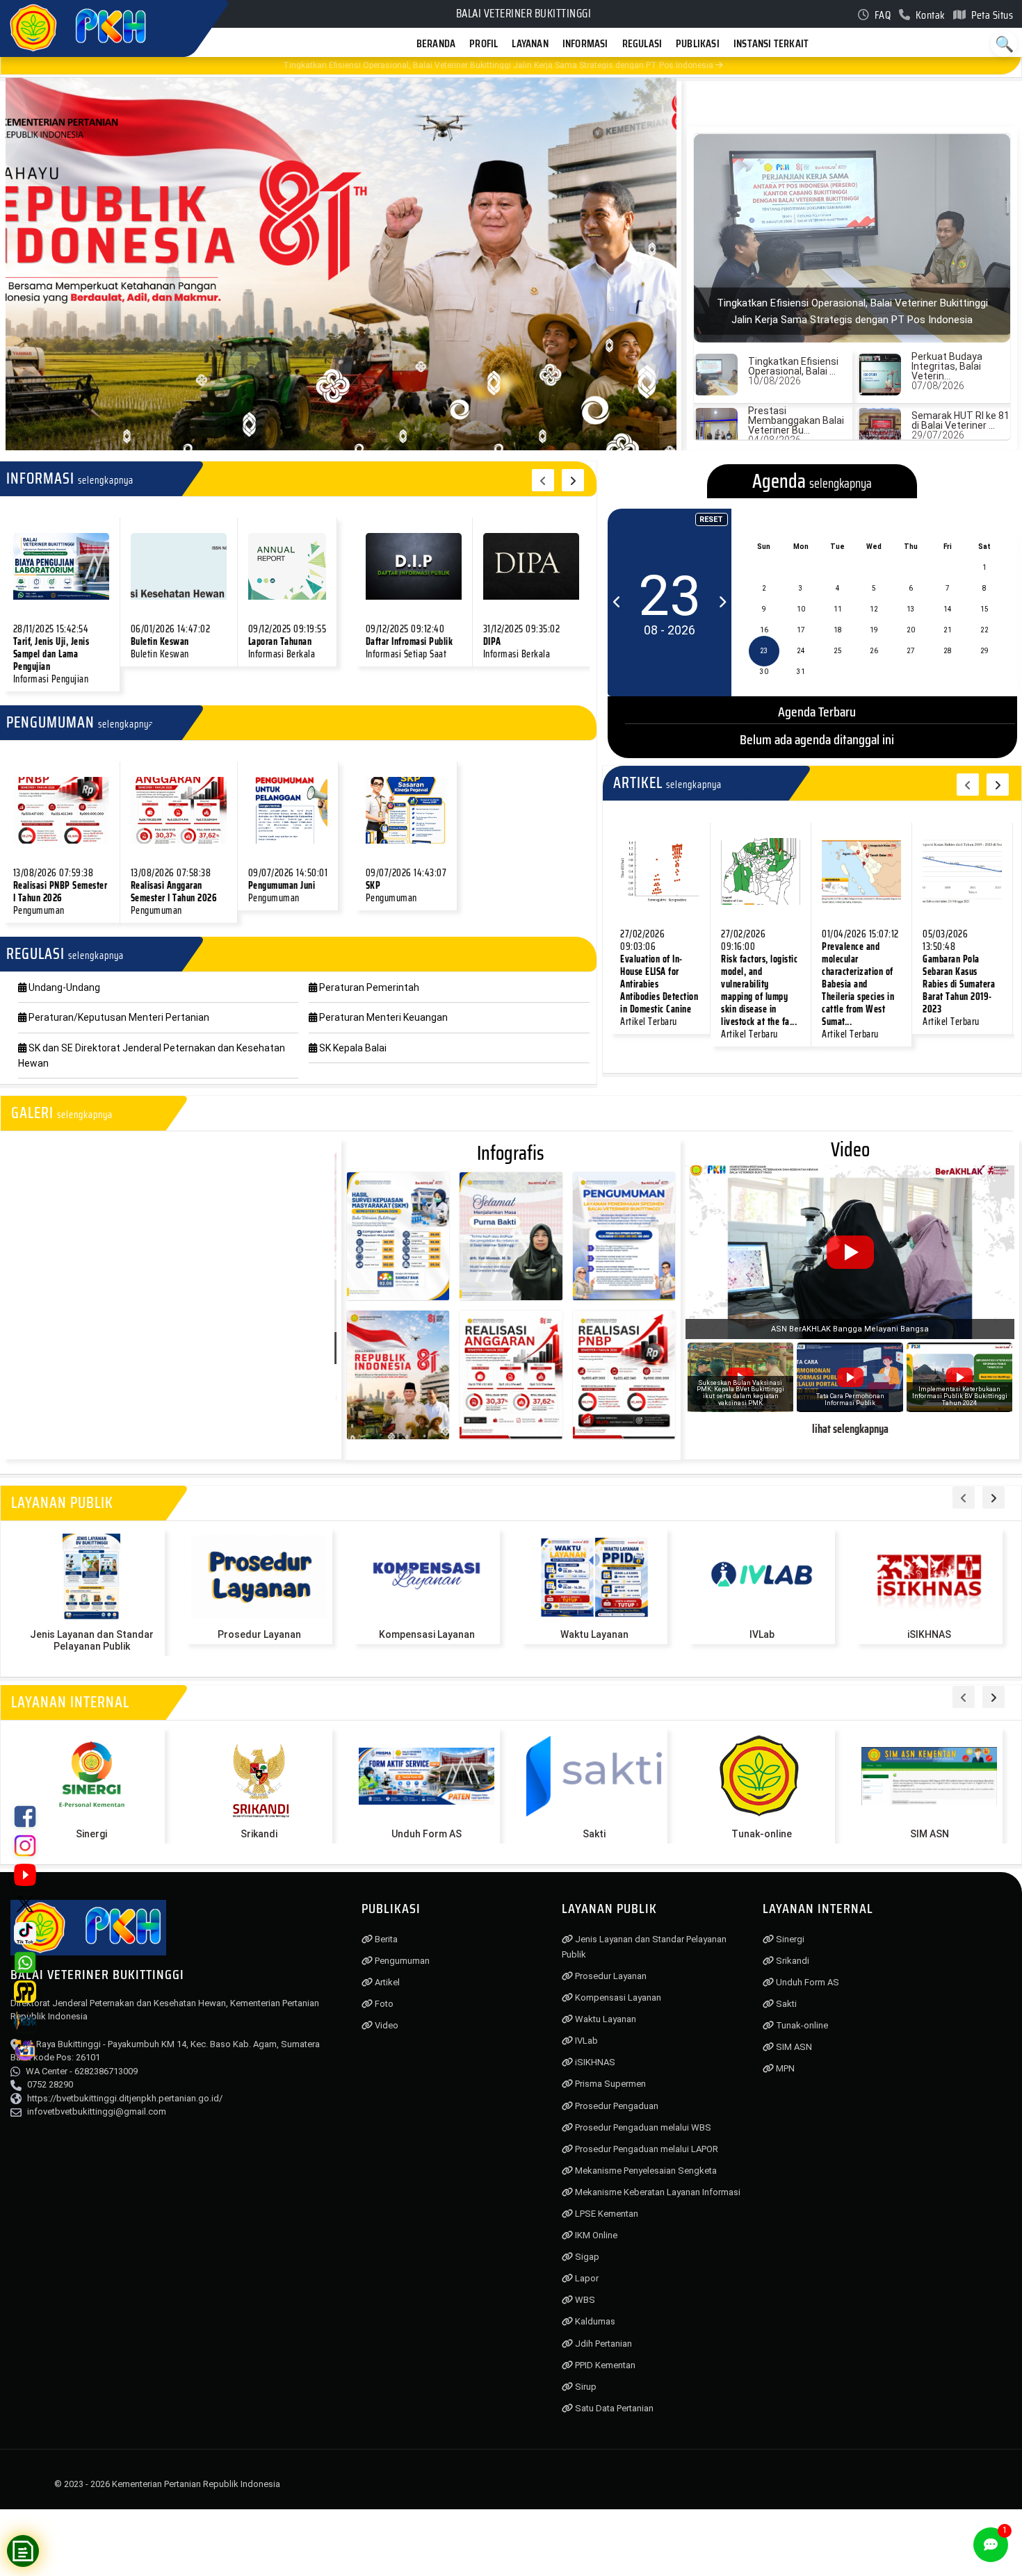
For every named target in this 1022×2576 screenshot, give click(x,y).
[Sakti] (594, 1776)
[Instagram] (25, 1846)
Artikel (386, 1982)
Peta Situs (991, 15)
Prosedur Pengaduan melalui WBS (642, 2127)
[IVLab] (762, 1577)
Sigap (586, 2257)
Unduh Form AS (427, 1834)
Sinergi (91, 1834)
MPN (784, 2068)
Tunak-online (762, 1834)
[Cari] (1004, 44)
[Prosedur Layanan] (259, 1577)
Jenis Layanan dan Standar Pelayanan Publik (92, 1640)
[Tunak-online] (762, 1776)
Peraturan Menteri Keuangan (382, 1017)
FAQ (881, 15)
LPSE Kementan (606, 2214)
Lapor (586, 2278)
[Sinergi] (91, 1776)
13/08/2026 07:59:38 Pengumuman (60, 892)
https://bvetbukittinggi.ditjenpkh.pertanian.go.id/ (125, 2098)
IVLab (762, 1634)
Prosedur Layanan (259, 1634)
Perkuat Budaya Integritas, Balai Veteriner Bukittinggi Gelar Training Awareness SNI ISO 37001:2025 (482, 65)
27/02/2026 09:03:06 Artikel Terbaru (659, 978)
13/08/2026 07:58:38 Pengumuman (174, 892)
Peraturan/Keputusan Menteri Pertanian (118, 1017)
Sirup (585, 2387)
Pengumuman (401, 1961)
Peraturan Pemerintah (368, 987)
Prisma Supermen (609, 2084)
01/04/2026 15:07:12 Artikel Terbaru (860, 984)
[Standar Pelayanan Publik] (25, 1992)
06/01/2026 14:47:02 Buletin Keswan (171, 641)
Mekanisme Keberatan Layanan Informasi (657, 2192)
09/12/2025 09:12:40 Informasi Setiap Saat (409, 641)
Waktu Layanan (594, 1634)
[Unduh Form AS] (427, 1776)
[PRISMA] (25, 2021)
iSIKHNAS (929, 1634)
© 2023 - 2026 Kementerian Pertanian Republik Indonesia (167, 2484)
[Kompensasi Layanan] (427, 1577)
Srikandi (259, 1834)
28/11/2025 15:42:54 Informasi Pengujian (51, 654)
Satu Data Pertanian (613, 2408)
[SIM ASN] (929, 1776)
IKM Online (595, 2235)
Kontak (929, 15)
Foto (383, 2004)
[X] (25, 1904)
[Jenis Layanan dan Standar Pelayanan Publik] (91, 1577)
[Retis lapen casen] (61, 566)
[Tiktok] (25, 1933)
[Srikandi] (259, 1776)
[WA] (25, 1962)
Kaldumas (594, 2321)
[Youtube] (25, 1875)
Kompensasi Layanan (427, 1634)
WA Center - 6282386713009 (82, 2071)
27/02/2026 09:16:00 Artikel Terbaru (759, 984)
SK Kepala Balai (352, 1048)
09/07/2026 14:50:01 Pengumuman (288, 885)
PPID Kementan (604, 2365)
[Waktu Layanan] (594, 1577)
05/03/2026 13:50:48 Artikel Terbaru (959, 978)
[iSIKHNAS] (929, 1577)
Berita (385, 1939)
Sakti (594, 1834)
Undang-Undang (63, 987)
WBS (584, 2300)
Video (386, 2025)
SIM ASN (930, 1834)
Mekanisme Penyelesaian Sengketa (645, 2171)
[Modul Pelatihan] (25, 2050)
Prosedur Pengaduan (616, 2106)
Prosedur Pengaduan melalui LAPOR (646, 2149)
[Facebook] (25, 1816)
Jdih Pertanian (602, 2344)
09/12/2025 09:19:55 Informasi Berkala (287, 641)
